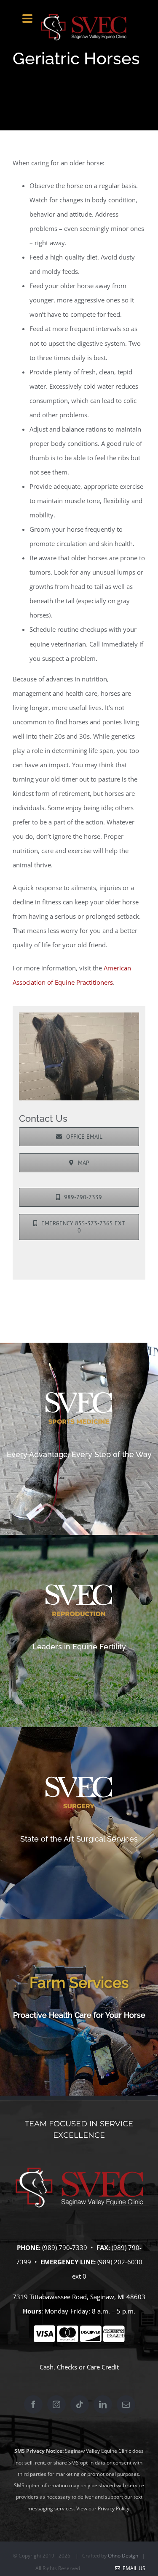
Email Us (133, 2568)
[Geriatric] (79, 1015)
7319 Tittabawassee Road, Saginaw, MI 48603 (79, 2297)
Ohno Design (123, 2556)
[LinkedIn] (103, 2404)
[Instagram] (56, 2404)
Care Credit (103, 2367)
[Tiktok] (80, 2404)
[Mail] (126, 2404)
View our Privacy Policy (103, 2508)
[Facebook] (33, 2404)
